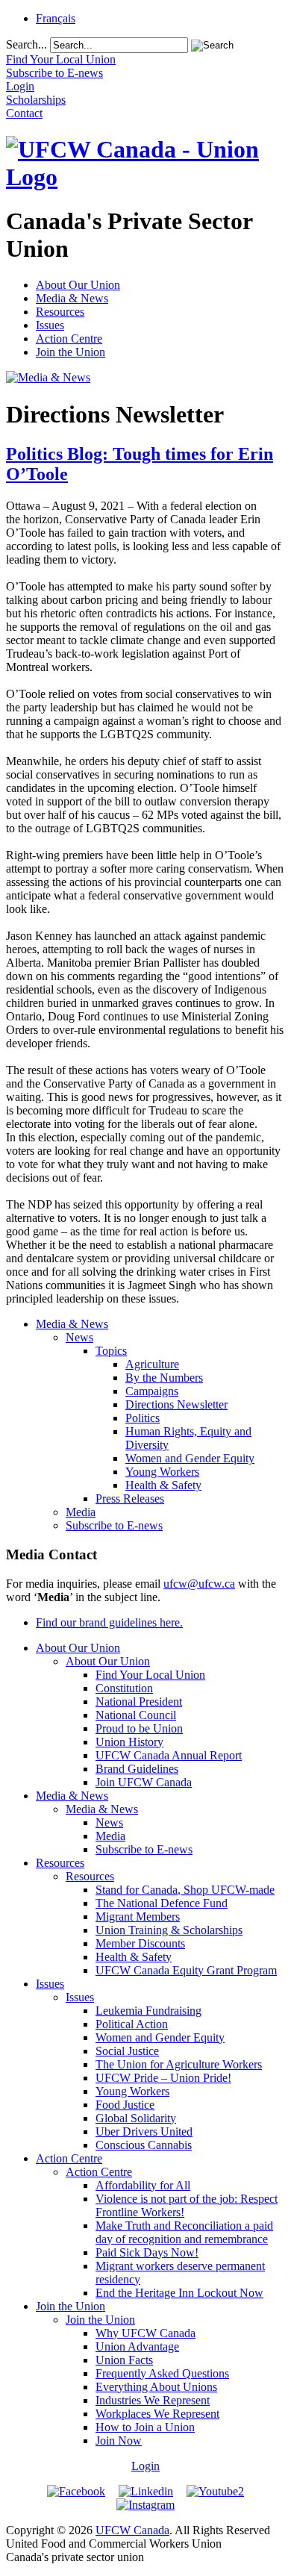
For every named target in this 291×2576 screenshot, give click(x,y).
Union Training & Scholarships (169, 1930)
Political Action (132, 2024)
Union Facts (124, 2360)
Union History (129, 1742)
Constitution (124, 1688)
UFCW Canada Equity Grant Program (186, 1970)
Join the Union (71, 352)
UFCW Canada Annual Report (169, 1755)
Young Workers (162, 1472)
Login (145, 2466)
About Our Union (78, 285)
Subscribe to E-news (114, 1525)
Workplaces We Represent (157, 2414)
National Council (136, 1715)
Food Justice (125, 2105)
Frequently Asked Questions (162, 2373)
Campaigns (152, 1391)
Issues (50, 325)
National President (139, 1702)
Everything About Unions (156, 2387)
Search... (26, 44)
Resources (60, 312)
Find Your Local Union (150, 1675)
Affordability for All (143, 2185)
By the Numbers (164, 1378)
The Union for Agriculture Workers (179, 2064)
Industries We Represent (153, 2400)
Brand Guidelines (137, 1769)
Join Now (119, 2441)
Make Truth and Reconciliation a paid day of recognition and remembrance (184, 2232)
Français (56, 18)
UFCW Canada (132, 2530)
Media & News (72, 298)
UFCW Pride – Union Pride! (163, 2078)
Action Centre (69, 339)
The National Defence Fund (162, 1903)
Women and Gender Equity (190, 1458)
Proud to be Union (139, 1728)
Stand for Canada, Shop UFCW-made (185, 1890)
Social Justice (127, 2051)
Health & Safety (163, 1485)
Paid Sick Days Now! (147, 2252)
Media (81, 1512)
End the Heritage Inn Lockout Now (179, 2293)
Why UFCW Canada (145, 2333)
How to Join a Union (145, 2427)
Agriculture (152, 1364)
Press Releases (130, 1498)
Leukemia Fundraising (148, 2011)
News (79, 1337)
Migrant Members (138, 1917)
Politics (143, 1418)
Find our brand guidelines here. (109, 1622)
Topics (111, 1351)
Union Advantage (137, 2346)
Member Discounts (140, 1943)
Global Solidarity (136, 2118)
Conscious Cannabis (144, 2145)
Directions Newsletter (176, 1404)
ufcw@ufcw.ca (199, 1584)
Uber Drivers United (144, 2131)
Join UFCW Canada (144, 1782)
